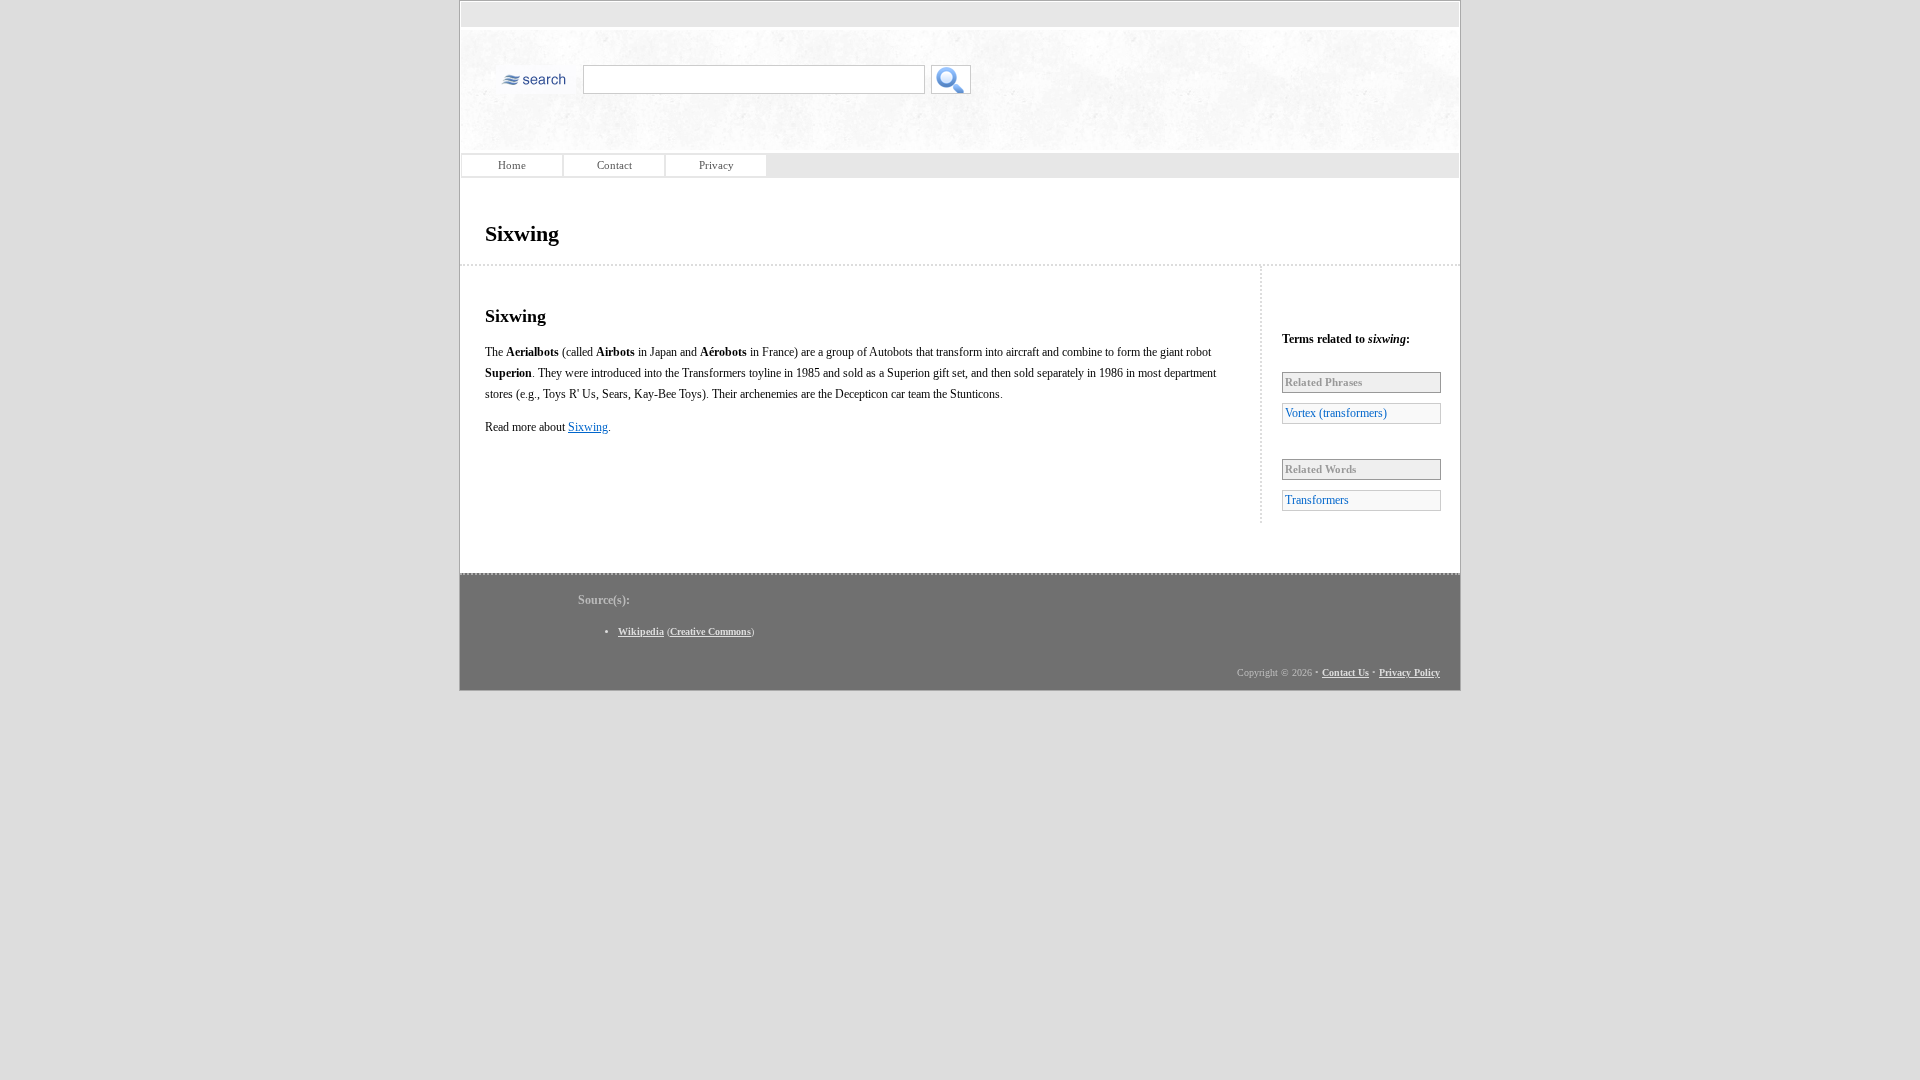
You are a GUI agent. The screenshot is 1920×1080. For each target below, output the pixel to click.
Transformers (1317, 500)
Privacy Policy (1409, 672)
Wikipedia (641, 631)
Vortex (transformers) (1336, 413)
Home (512, 165)
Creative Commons (710, 631)
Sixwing (588, 427)
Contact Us (1345, 672)
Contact (614, 165)
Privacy (716, 165)
